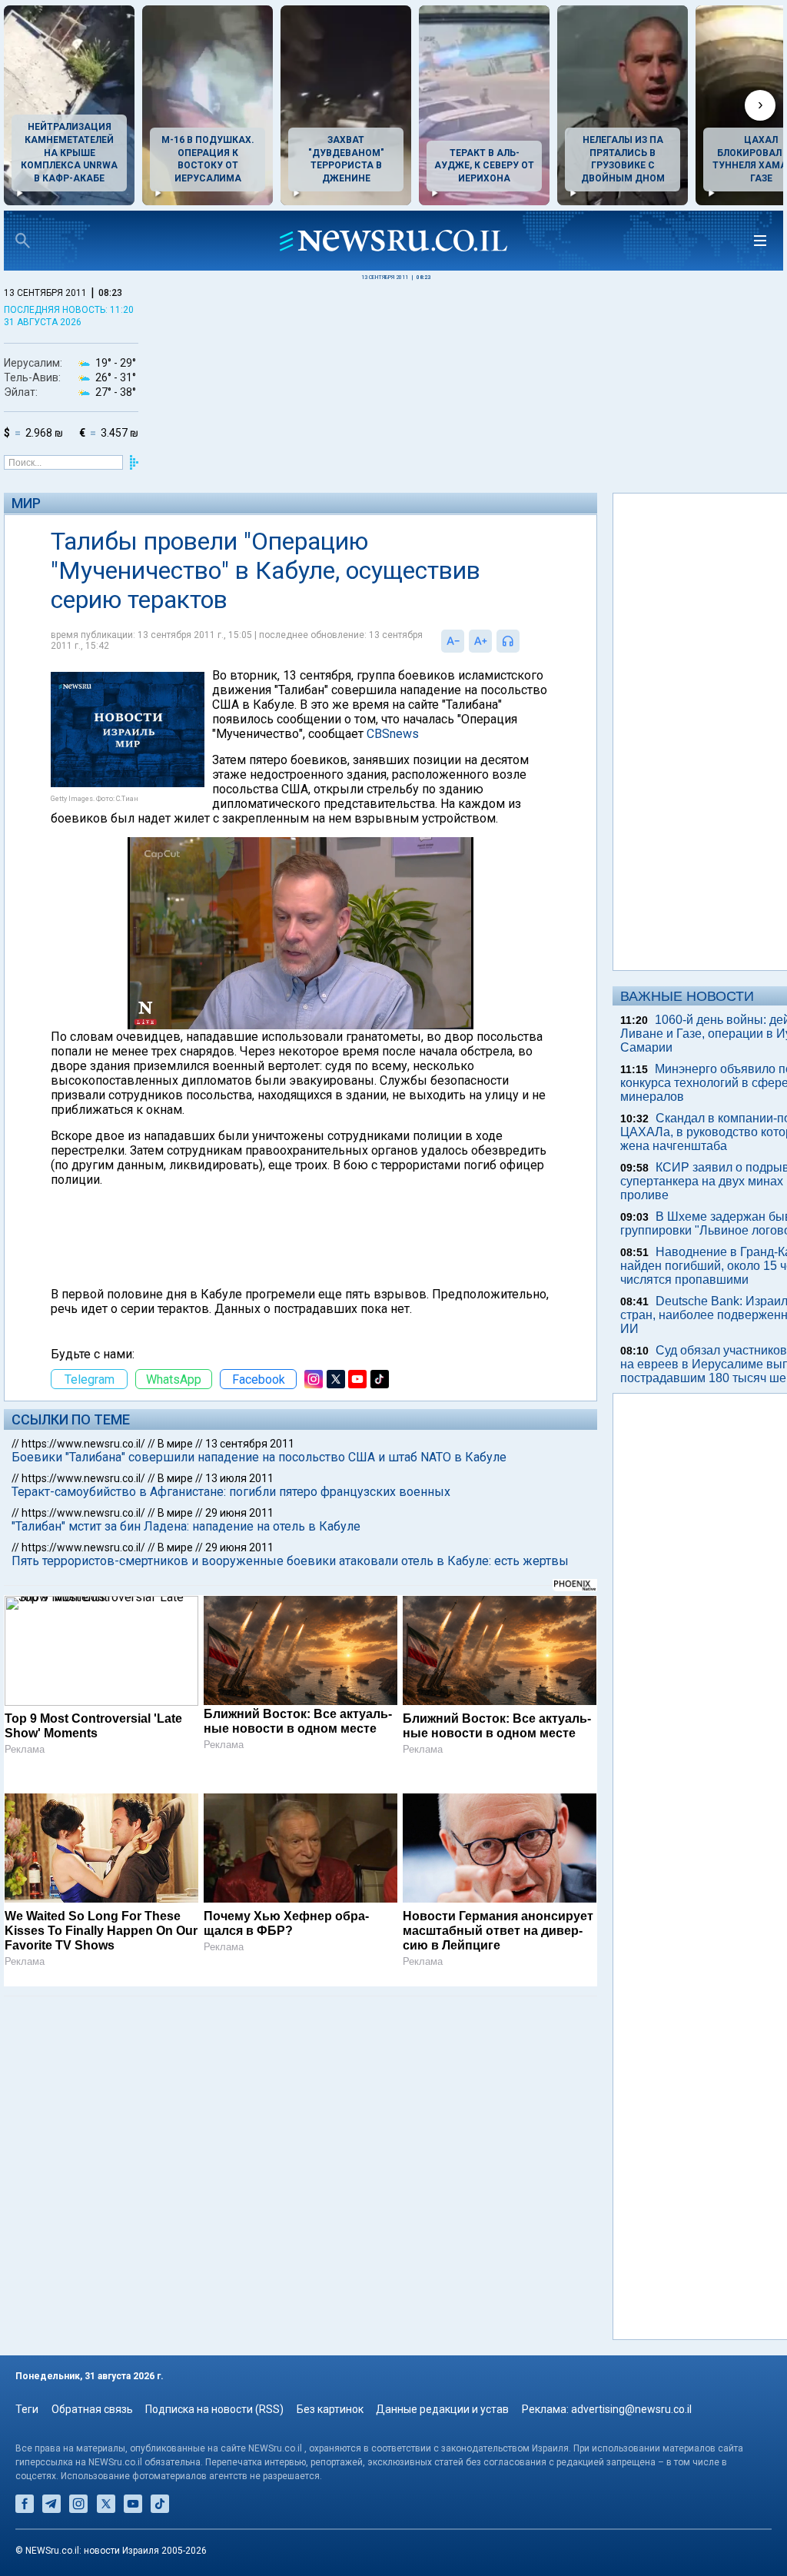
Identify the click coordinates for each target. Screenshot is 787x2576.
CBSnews (393, 734)
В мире (175, 1444)
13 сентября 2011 (250, 1444)
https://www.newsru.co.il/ (83, 1444)
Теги (27, 2409)
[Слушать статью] (523, 641)
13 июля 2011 (239, 1478)
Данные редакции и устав (442, 2409)
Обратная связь (92, 2409)
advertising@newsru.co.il (631, 2409)
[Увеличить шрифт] (480, 641)
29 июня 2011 (239, 1513)
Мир (26, 503)
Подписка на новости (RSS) (214, 2409)
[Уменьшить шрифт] (453, 641)
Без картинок (330, 2409)
